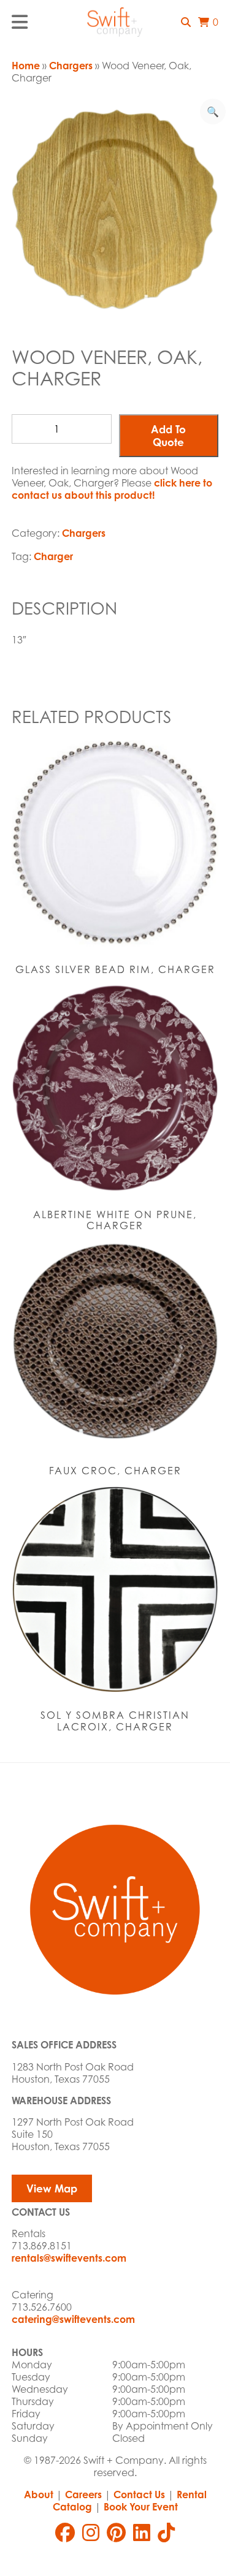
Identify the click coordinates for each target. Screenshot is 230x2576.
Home (26, 66)
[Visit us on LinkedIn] (142, 2532)
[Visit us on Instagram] (91, 2532)
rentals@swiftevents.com (69, 2258)
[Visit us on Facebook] (65, 2532)
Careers (83, 2495)
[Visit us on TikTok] (166, 2532)
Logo (115, 22)
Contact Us (139, 2495)
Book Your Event (141, 2507)
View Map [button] (52, 2188)
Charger (53, 556)
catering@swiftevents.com (73, 2319)
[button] (186, 22)
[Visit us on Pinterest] (116, 2532)
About (39, 2495)
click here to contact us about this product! (112, 489)
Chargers (71, 66)
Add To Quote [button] (168, 436)
